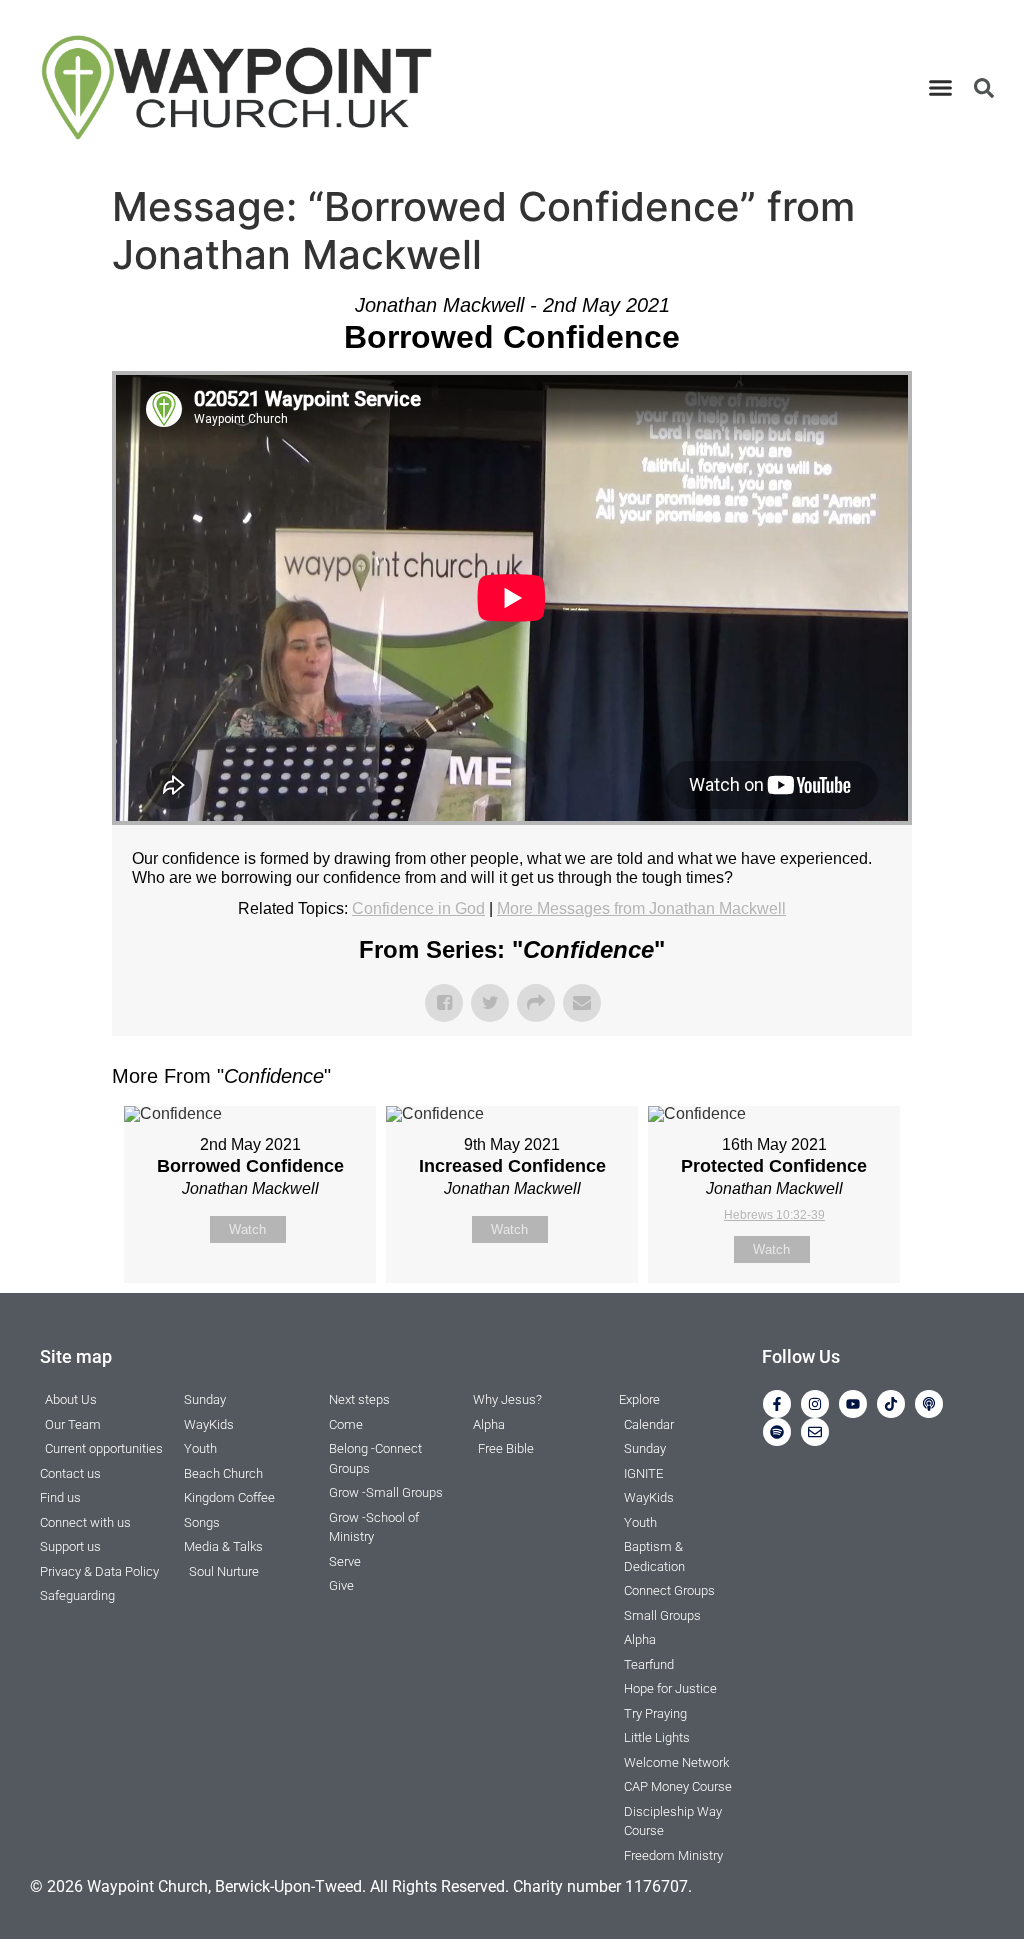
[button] (941, 88)
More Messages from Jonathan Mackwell (641, 908)
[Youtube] (853, 1404)
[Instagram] (815, 1404)
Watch (247, 1229)
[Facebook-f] (777, 1404)
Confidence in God (418, 908)
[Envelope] (815, 1432)
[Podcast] (929, 1404)
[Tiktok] (891, 1404)
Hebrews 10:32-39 (774, 1215)
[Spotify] (777, 1432)
